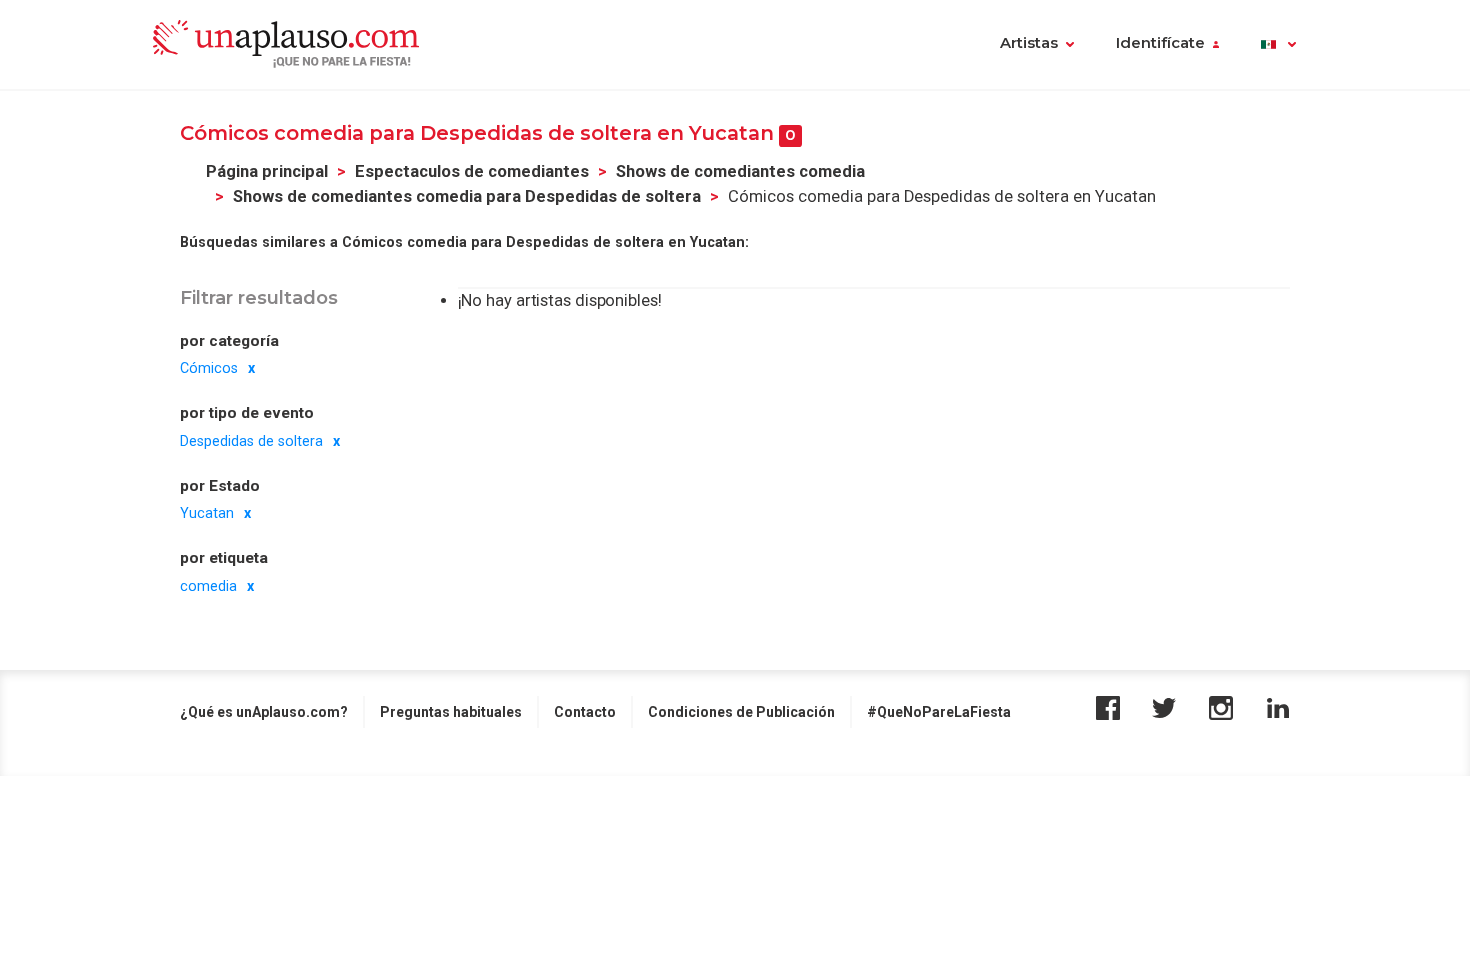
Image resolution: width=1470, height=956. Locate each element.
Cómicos (209, 368)
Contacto (585, 712)
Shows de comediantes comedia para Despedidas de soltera (467, 196)
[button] (1278, 45)
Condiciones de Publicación (741, 712)
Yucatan (207, 513)
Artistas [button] (1029, 43)
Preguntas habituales (451, 712)
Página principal (267, 171)
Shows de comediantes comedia (740, 171)
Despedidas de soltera (251, 441)
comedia (208, 586)
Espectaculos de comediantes (472, 171)
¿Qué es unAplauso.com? (264, 712)
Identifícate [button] (1160, 43)
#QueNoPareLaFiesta (939, 712)
